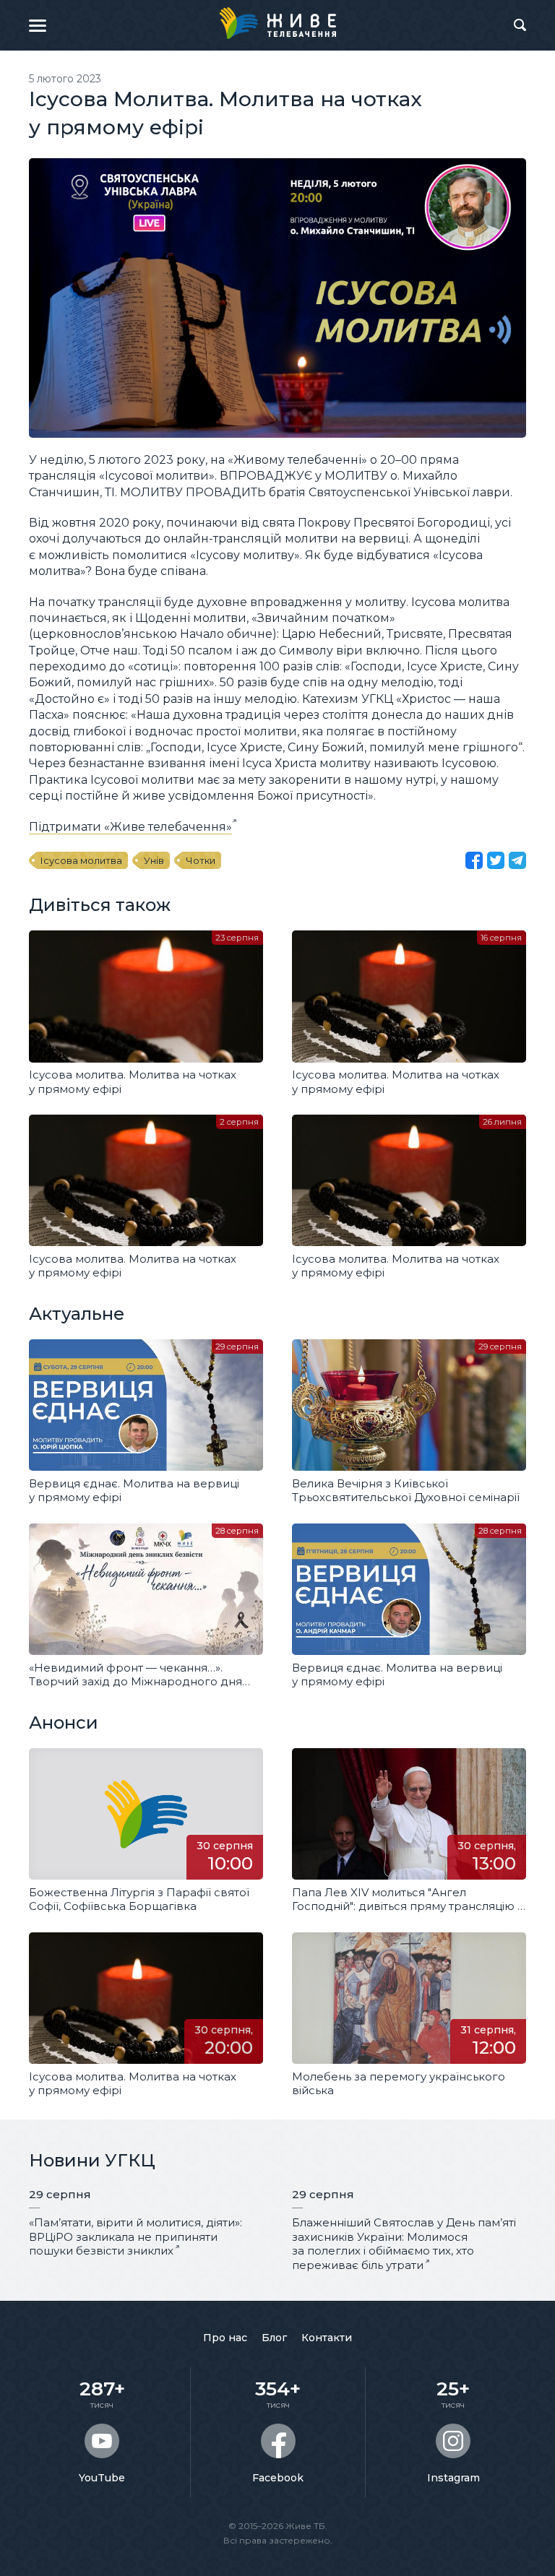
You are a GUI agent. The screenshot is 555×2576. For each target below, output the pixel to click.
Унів (154, 860)
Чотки (201, 860)
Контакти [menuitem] (327, 2338)
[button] (38, 25)
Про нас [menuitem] (225, 2338)
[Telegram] (517, 860)
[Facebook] (474, 860)
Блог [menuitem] (274, 2338)
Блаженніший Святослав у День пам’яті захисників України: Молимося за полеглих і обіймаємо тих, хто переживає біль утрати (404, 2244)
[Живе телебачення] (277, 23)
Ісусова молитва (81, 860)
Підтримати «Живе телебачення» (130, 827)
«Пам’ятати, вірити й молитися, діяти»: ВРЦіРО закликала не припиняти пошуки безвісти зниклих (135, 2236)
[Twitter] (496, 860)
